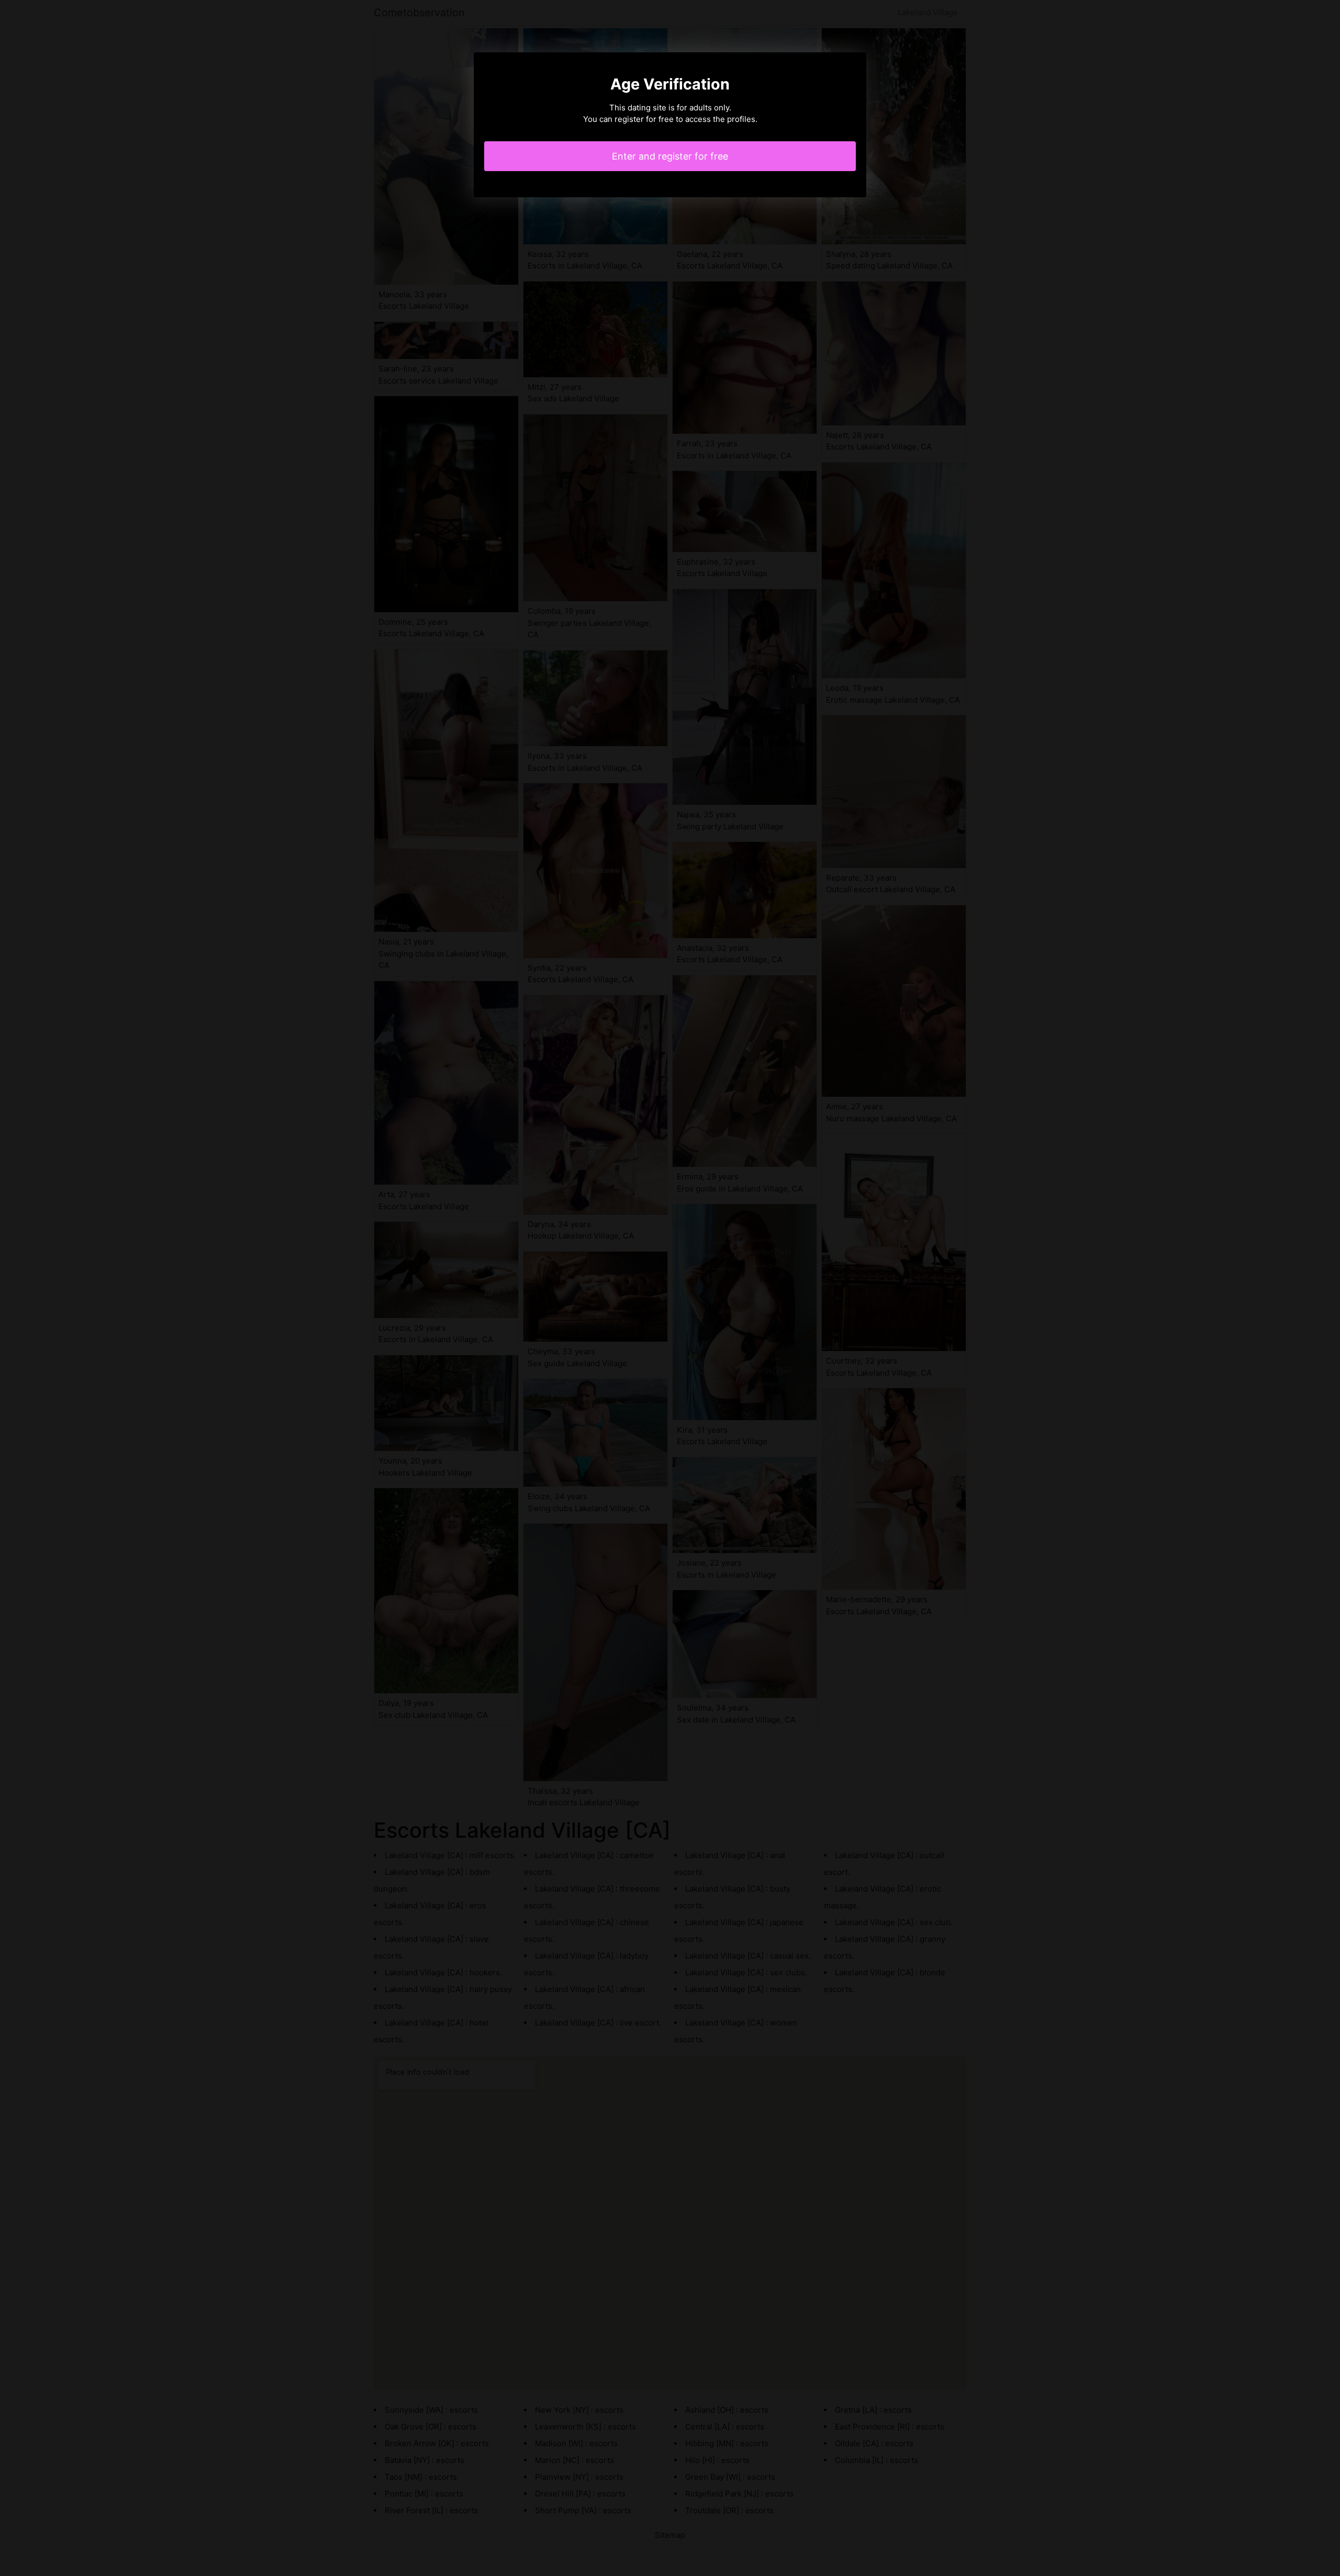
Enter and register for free (670, 156)
